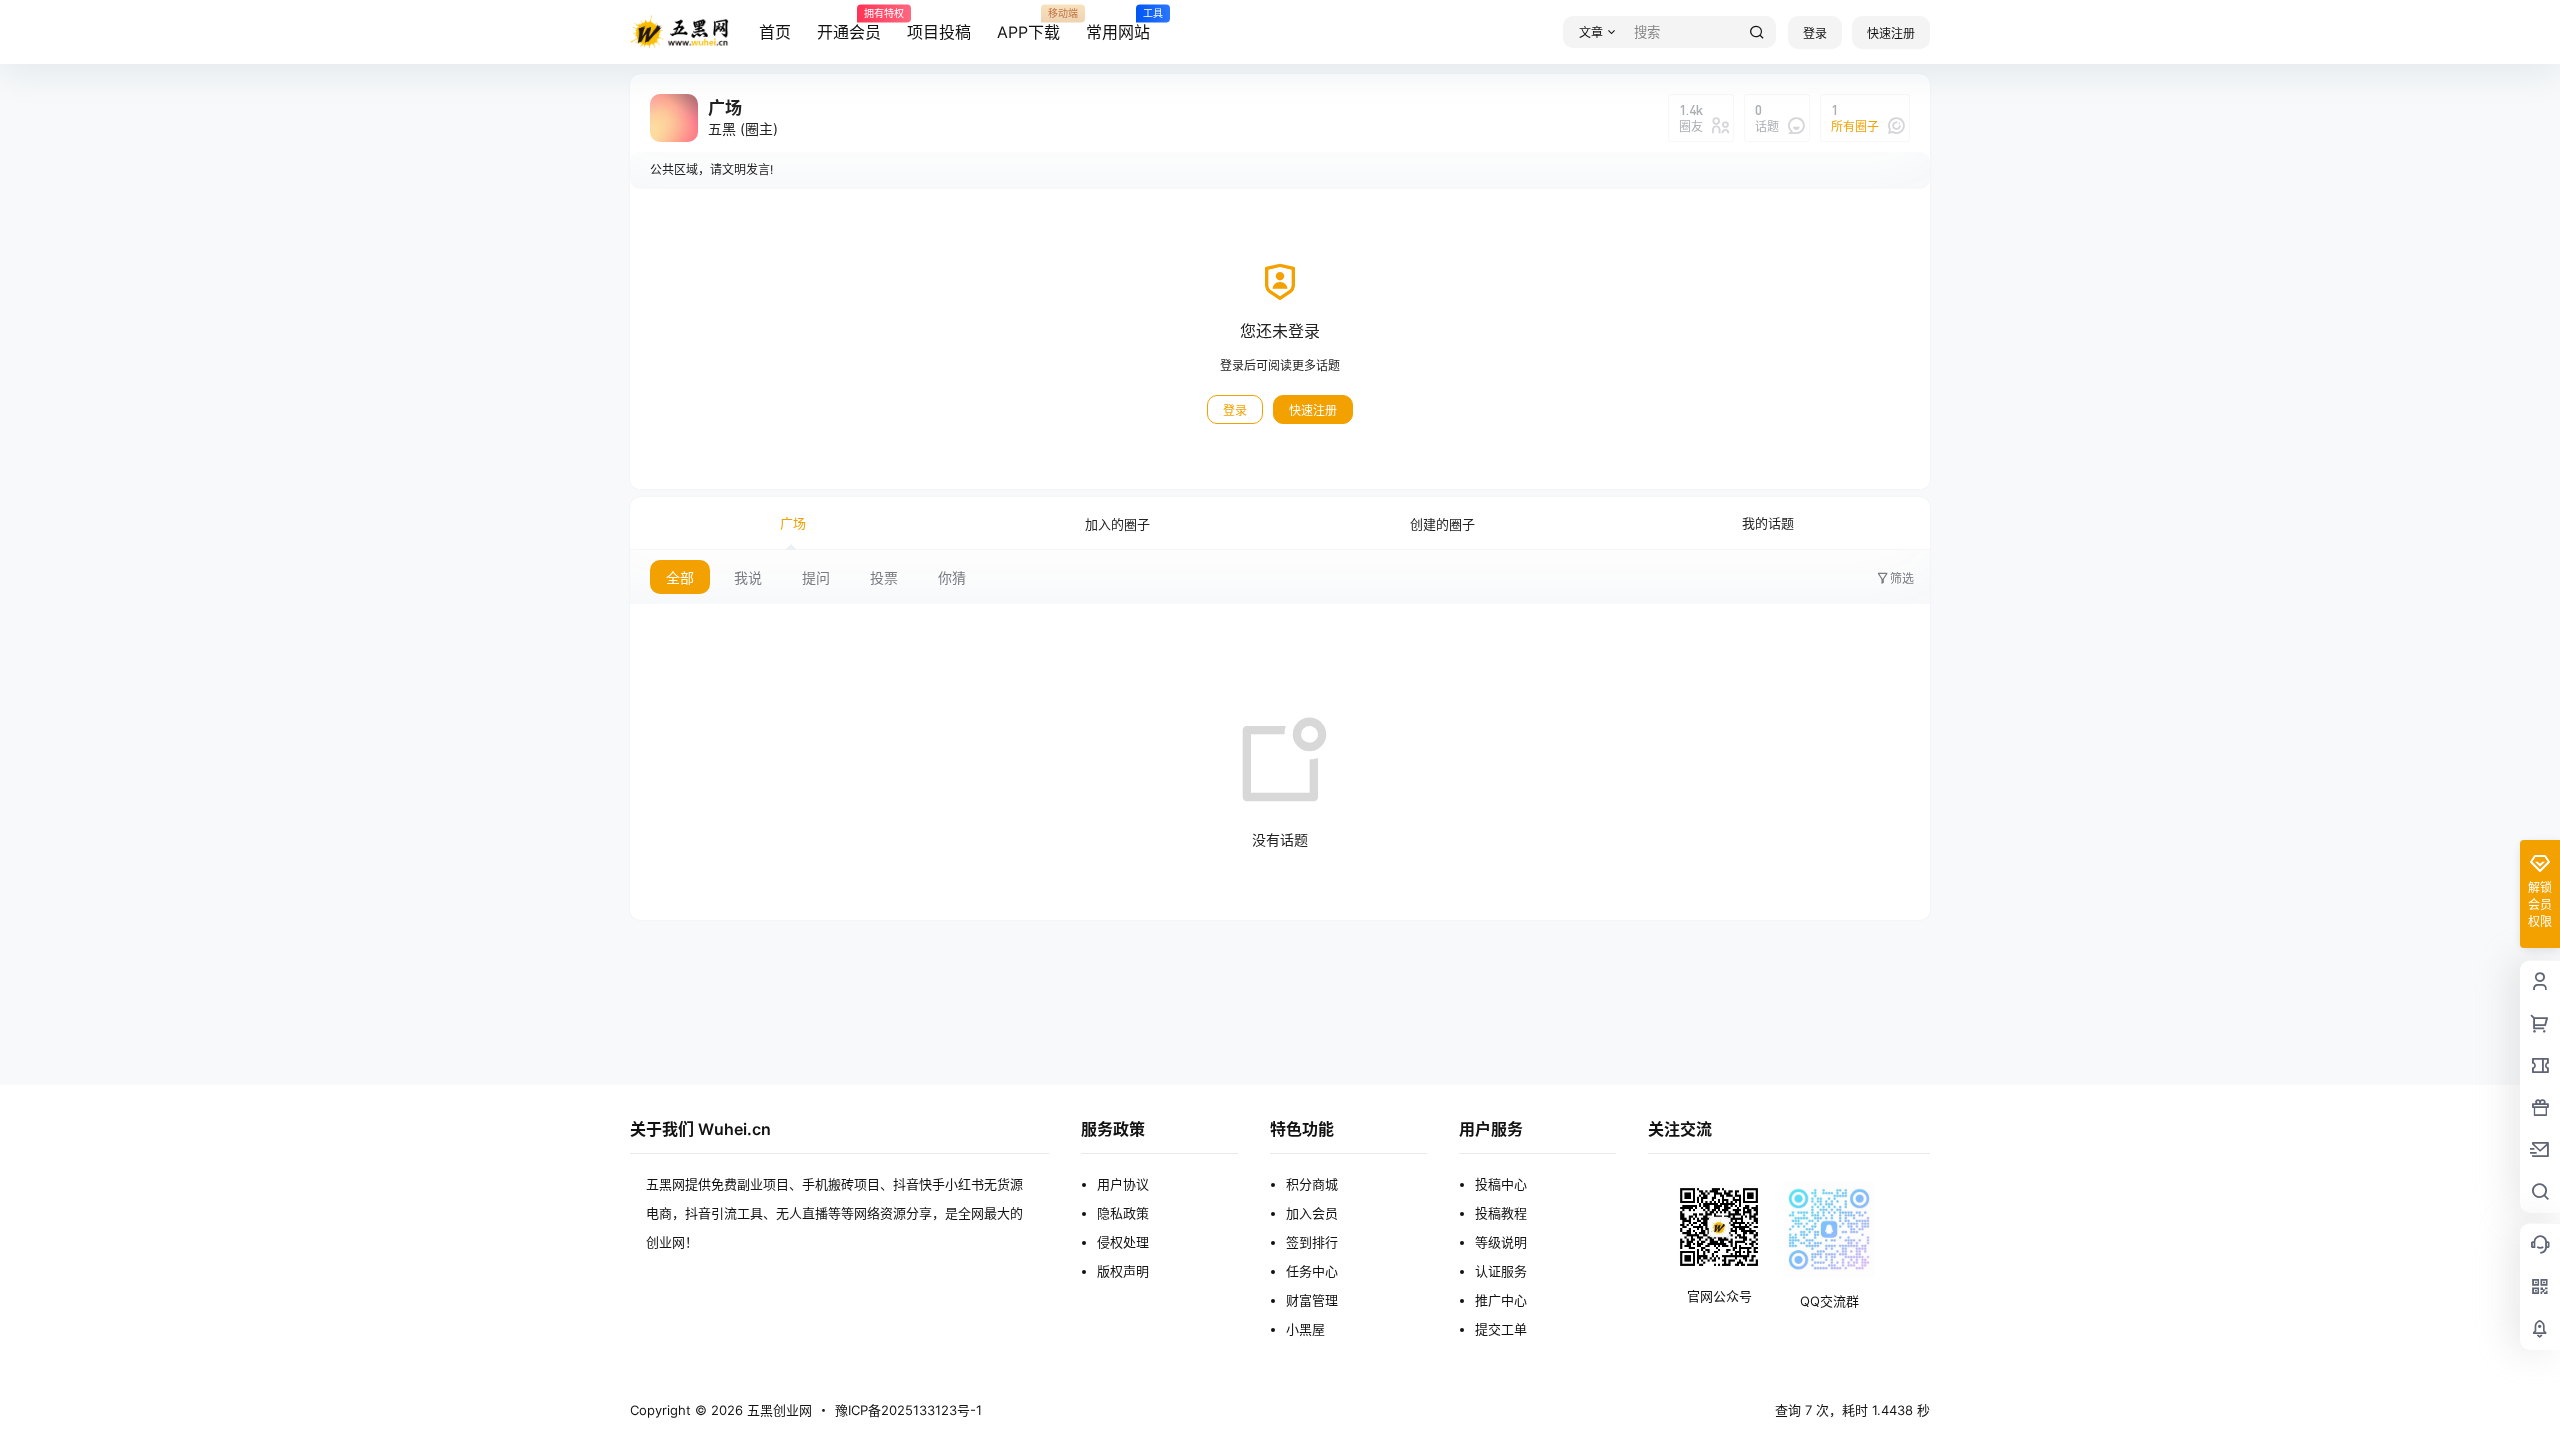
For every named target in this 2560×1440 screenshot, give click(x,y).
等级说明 (1501, 1242)
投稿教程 (1501, 1213)
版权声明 (1123, 1271)
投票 (884, 577)
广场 (793, 523)
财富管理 (1312, 1300)
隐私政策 (1123, 1213)
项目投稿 (939, 32)
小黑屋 (1305, 1329)
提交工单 (1501, 1329)
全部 (680, 577)
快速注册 (1891, 33)
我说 (748, 577)
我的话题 (1768, 523)
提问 (816, 577)
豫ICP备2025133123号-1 (908, 1410)
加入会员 (1312, 1213)
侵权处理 (1123, 1242)
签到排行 (1312, 1242)
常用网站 (1118, 25)
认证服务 (1501, 1271)
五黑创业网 (777, 1410)
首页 (775, 32)
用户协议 (1123, 1184)
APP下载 (1028, 25)
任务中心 (1312, 1271)
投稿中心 (1501, 1184)
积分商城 (1312, 1184)
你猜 (952, 577)
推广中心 (1501, 1300)
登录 (1815, 33)
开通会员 (849, 25)
